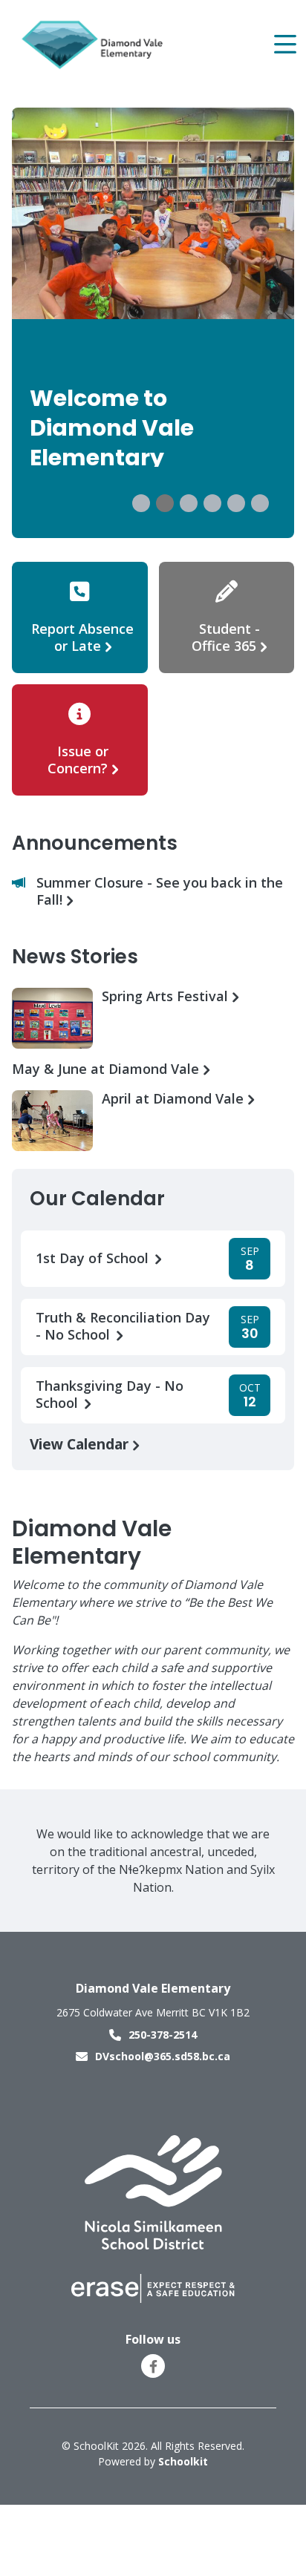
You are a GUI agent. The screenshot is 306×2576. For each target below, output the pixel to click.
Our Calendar (97, 1199)
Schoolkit (183, 2461)
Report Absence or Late (82, 637)
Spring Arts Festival (167, 996)
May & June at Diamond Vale (107, 1069)
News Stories (75, 957)
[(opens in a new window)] (153, 2192)
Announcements (95, 843)
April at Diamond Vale (175, 1099)
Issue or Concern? (78, 760)
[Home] (95, 45)
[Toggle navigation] (284, 45)
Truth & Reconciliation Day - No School (123, 1326)
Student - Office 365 (226, 637)
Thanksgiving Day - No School (110, 1394)
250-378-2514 (163, 2035)
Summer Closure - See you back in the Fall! (160, 891)
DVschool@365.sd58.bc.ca (163, 2056)
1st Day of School (94, 1258)
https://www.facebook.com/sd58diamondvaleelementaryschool (153, 2367)
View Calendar (81, 1444)
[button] (141, 503)
